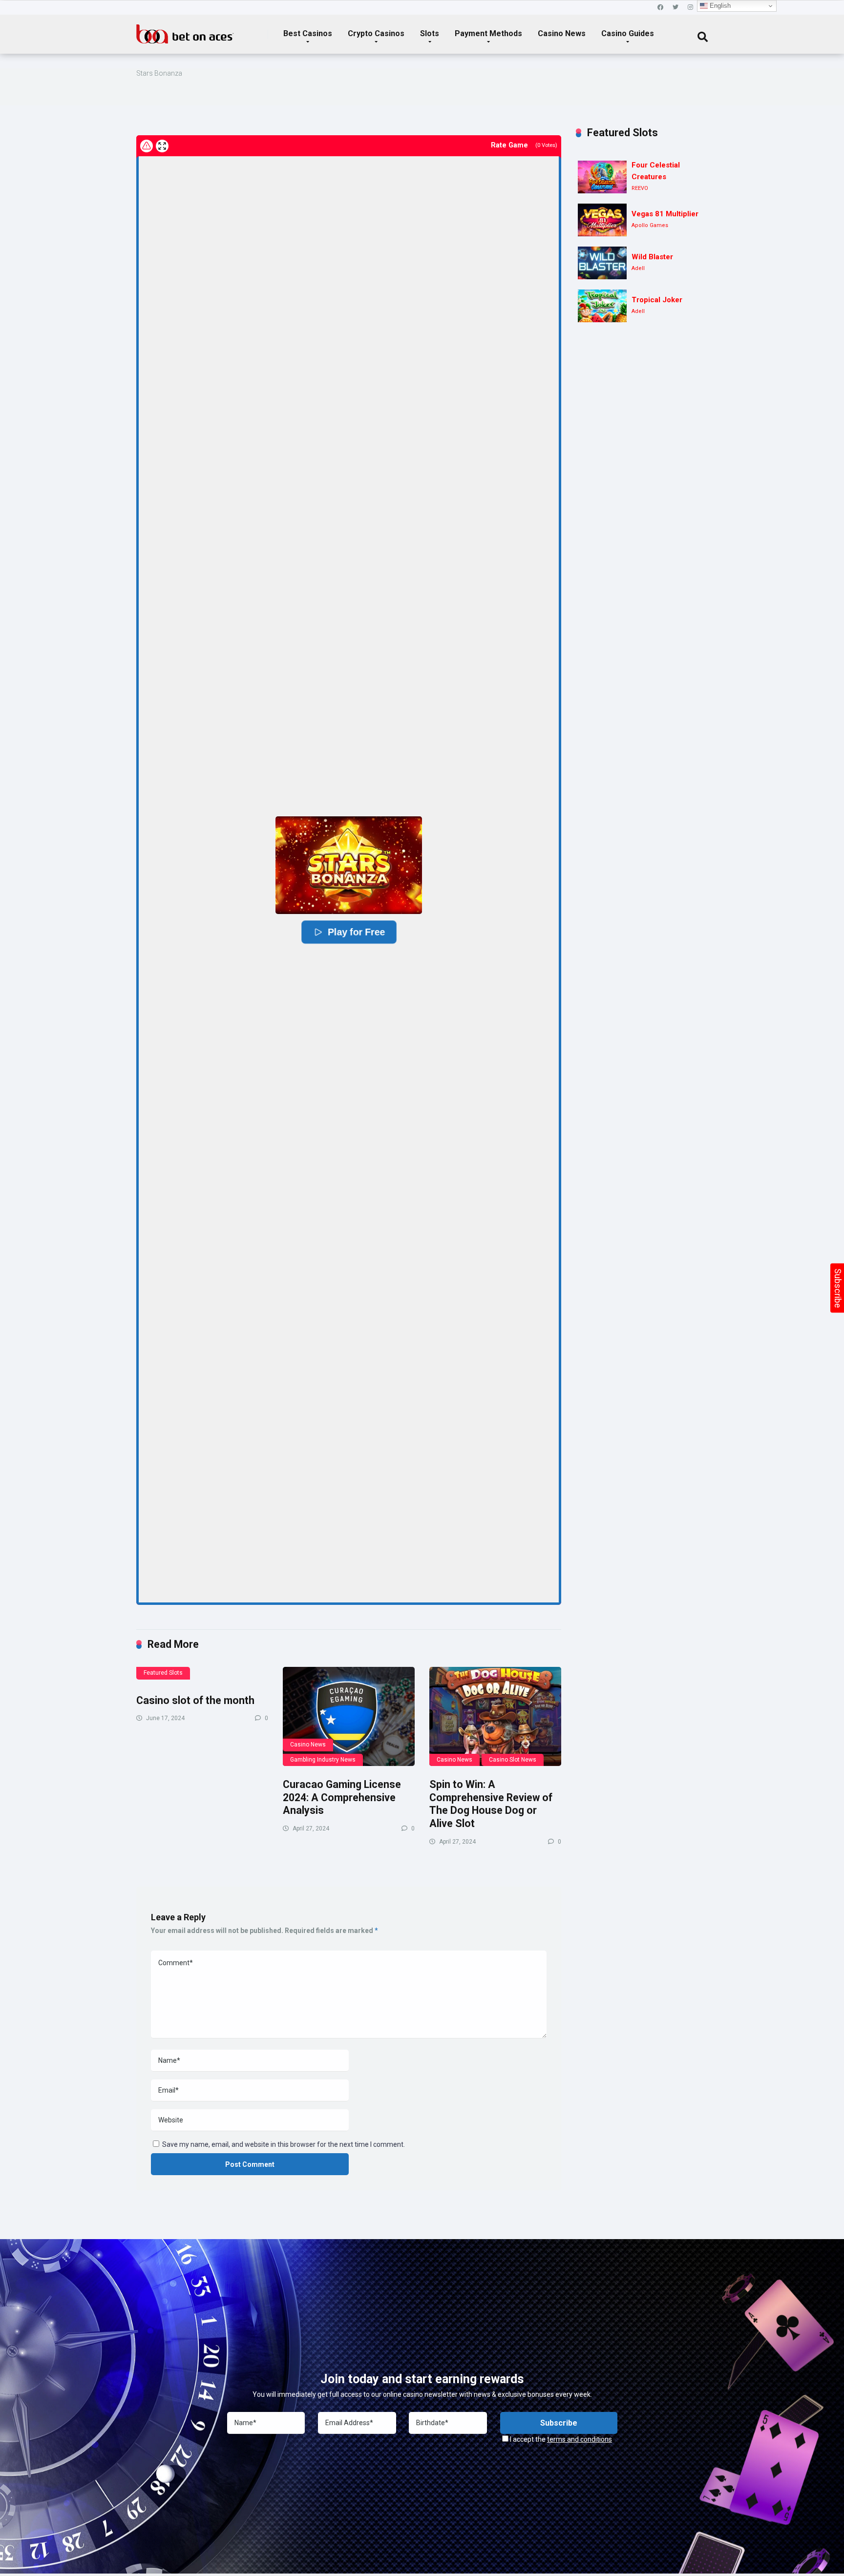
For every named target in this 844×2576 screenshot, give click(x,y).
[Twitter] (675, 8)
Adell (638, 268)
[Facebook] (660, 8)
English (719, 6)
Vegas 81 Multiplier (665, 214)
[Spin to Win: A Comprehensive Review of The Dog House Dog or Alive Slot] (495, 1716)
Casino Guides (628, 33)
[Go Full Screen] (162, 146)
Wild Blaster (652, 257)
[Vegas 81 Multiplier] (602, 220)
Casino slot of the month (195, 1700)
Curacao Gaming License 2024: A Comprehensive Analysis (342, 1797)
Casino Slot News (513, 1760)
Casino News (562, 33)
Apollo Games (650, 225)
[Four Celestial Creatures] (602, 177)
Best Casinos (308, 33)
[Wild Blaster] (602, 263)
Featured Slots (163, 1673)
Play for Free (356, 932)
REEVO (640, 188)
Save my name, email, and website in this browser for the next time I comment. (284, 2144)
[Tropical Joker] (602, 306)
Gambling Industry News (323, 1760)
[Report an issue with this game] (147, 146)
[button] (349, 865)
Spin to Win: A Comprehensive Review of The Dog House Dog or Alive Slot (491, 1804)
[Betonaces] (185, 30)
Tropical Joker (657, 300)
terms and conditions (580, 2439)
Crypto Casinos (376, 33)
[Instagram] (690, 8)
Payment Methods (488, 33)
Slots (430, 33)
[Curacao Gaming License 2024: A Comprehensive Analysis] (349, 1716)
